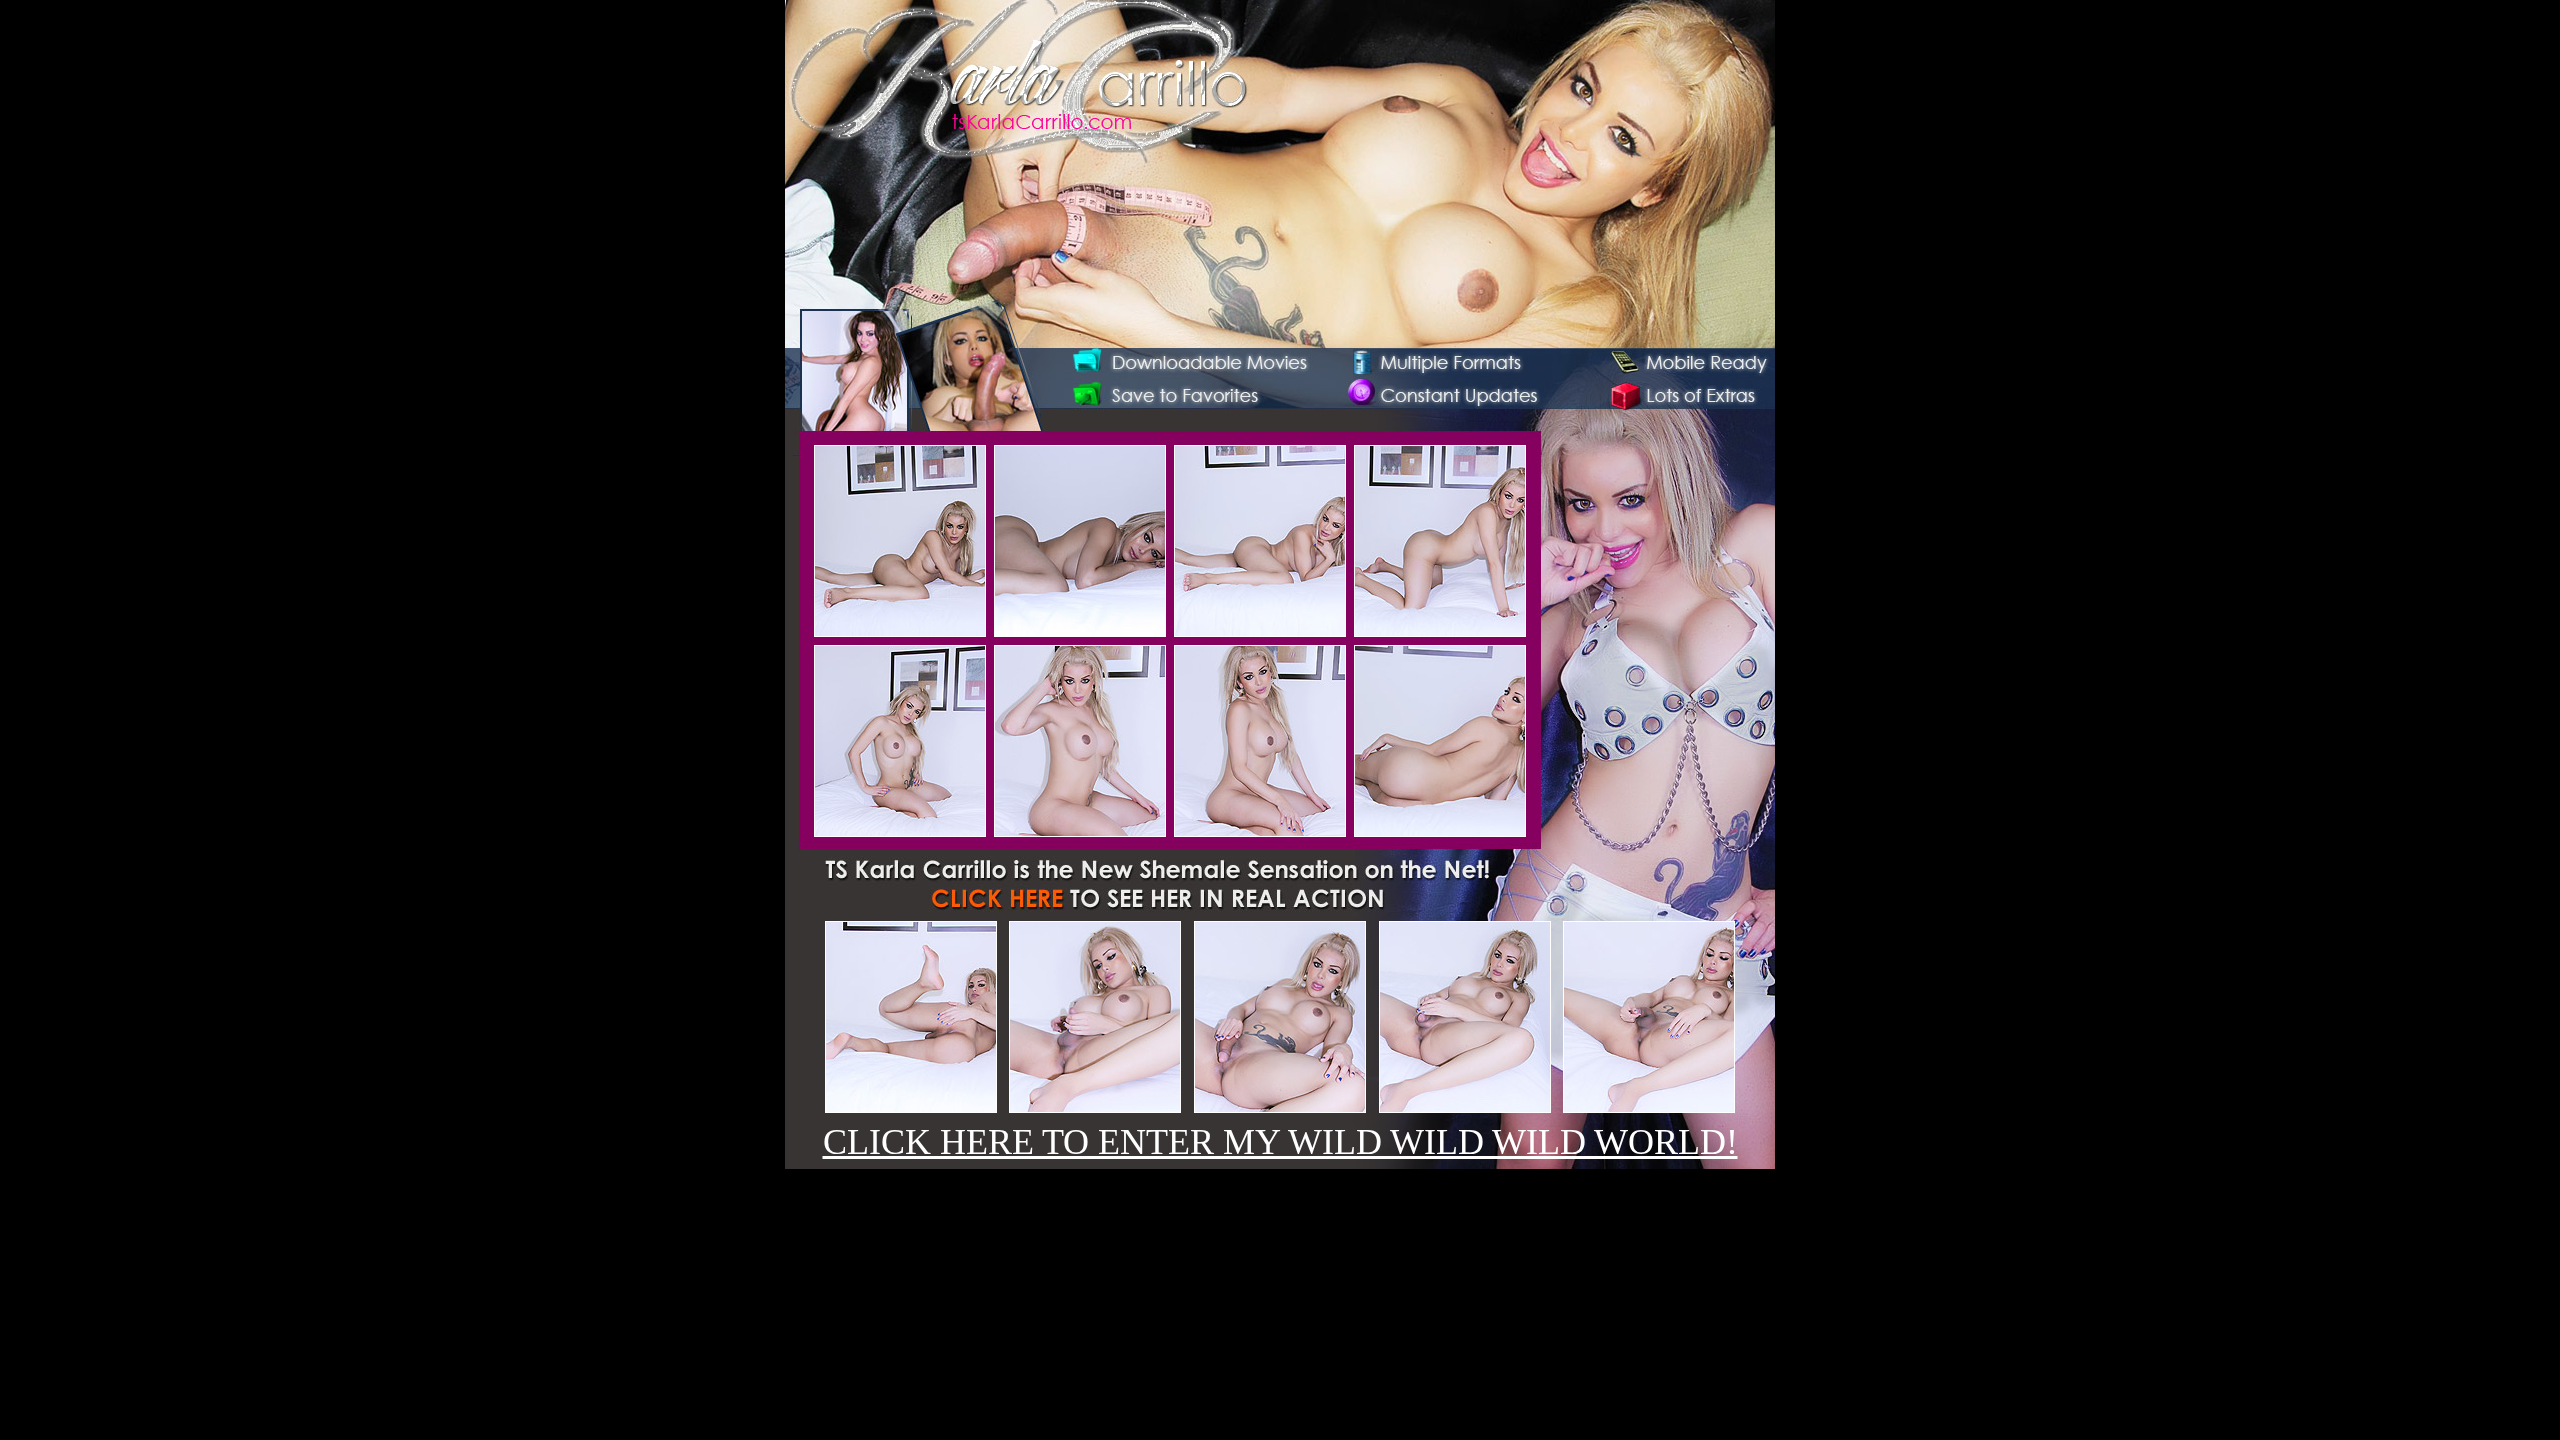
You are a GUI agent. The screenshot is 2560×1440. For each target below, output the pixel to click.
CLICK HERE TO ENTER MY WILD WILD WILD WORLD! (1280, 1142)
